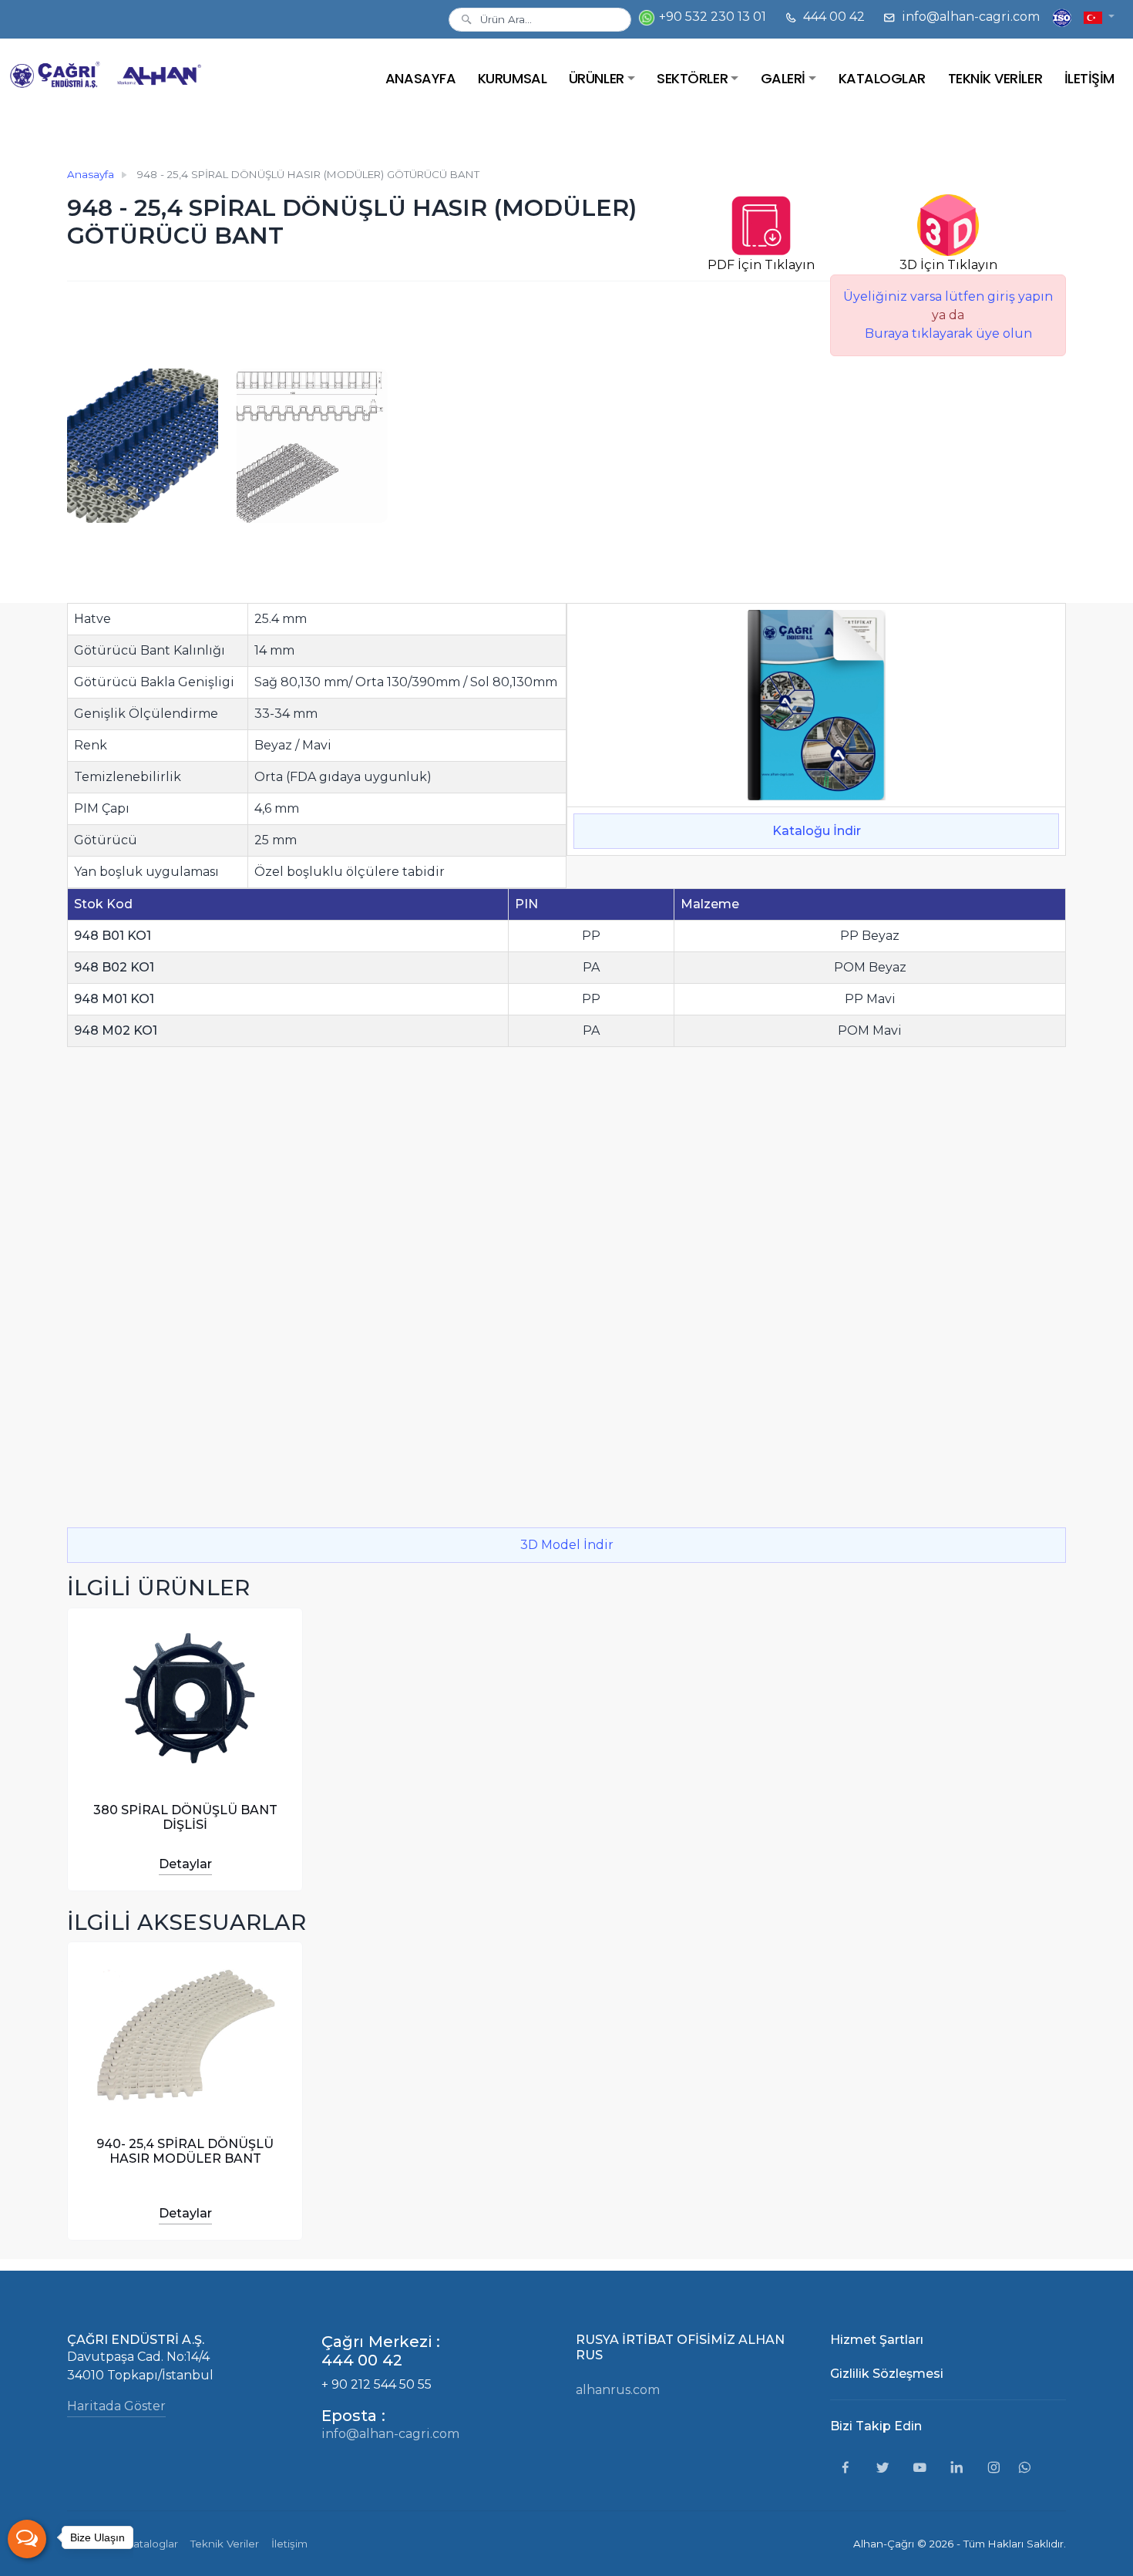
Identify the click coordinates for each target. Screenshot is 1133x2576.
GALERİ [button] (783, 78)
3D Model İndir (567, 1545)
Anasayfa (91, 174)
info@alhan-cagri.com (969, 17)
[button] (1099, 17)
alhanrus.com (618, 2390)
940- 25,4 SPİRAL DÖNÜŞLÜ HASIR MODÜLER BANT (185, 2151)
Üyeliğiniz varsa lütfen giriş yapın (948, 296)
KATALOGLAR (882, 78)
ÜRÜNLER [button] (597, 78)
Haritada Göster (116, 2406)
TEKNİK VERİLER (995, 78)
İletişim (289, 2544)
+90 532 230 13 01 (711, 17)
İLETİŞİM (1089, 78)
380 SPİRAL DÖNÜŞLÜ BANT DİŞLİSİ (185, 1817)
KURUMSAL (512, 78)
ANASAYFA (420, 78)
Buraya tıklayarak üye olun (948, 333)
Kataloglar (152, 2544)
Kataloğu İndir (817, 831)
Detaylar (185, 1864)
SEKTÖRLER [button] (692, 78)
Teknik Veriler (225, 2544)
